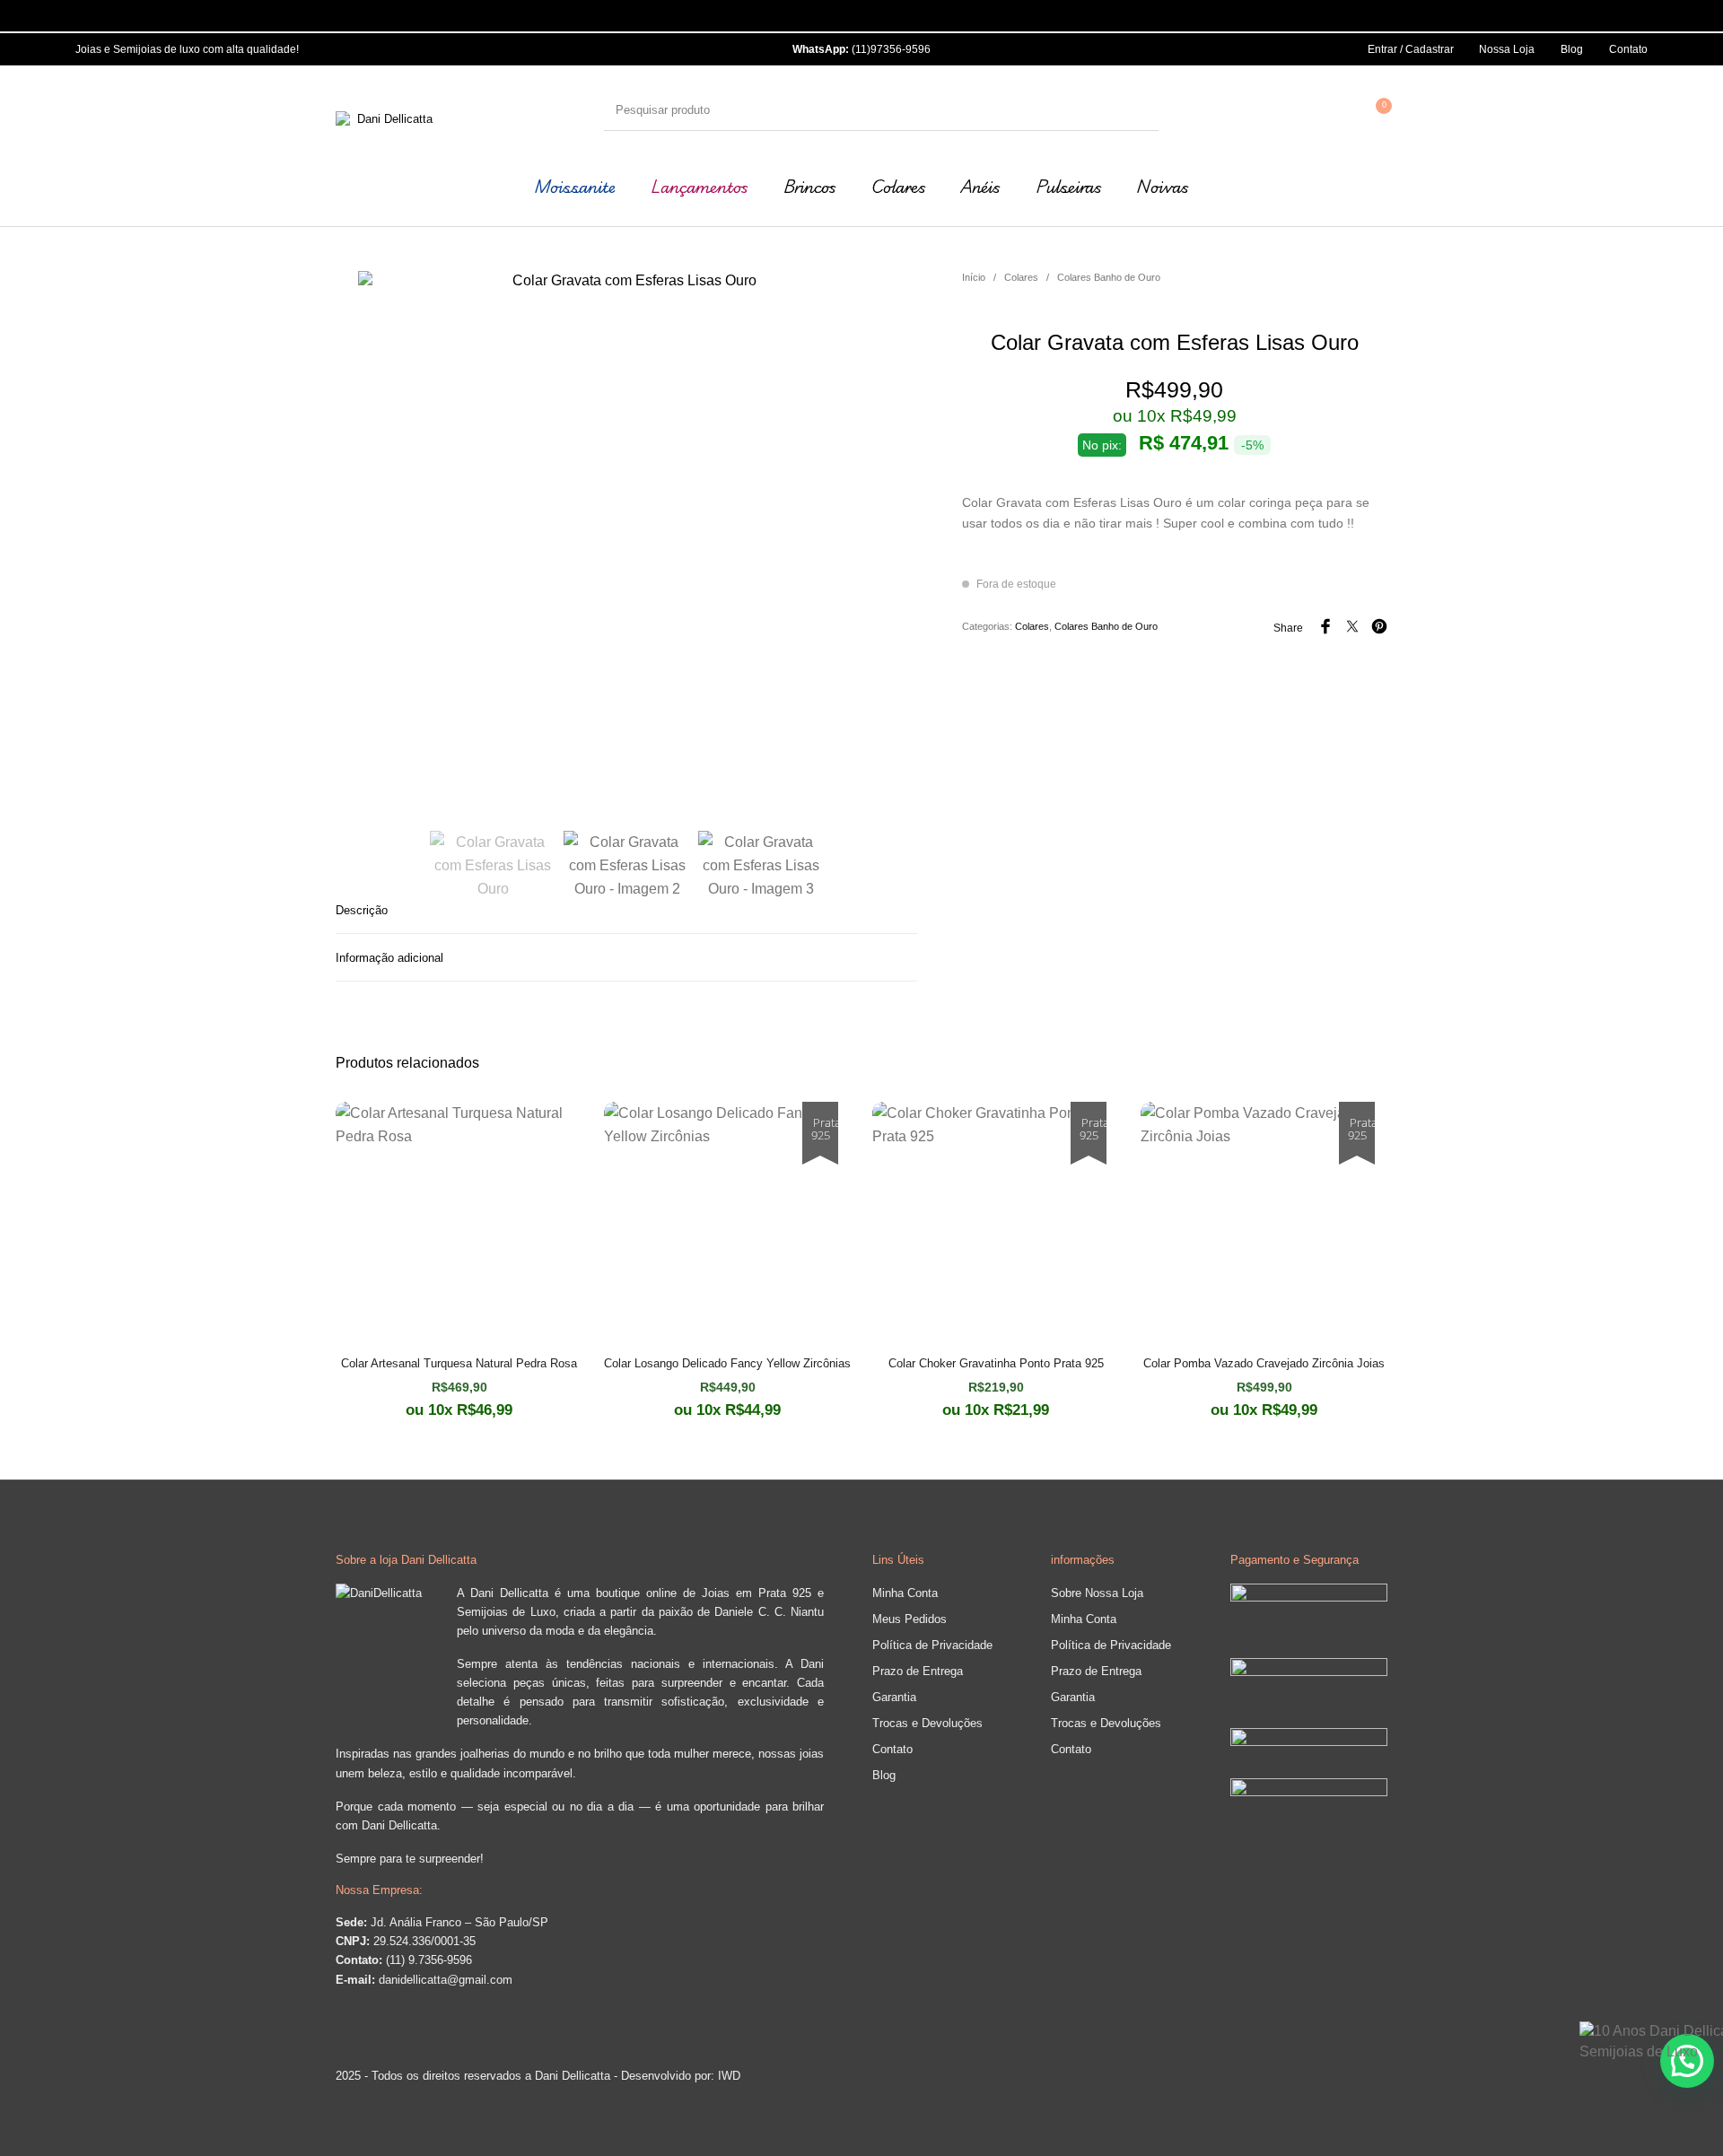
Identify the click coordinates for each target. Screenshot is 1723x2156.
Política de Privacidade (932, 1645)
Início (974, 277)
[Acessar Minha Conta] (1336, 110)
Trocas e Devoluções (927, 1723)
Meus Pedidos (910, 1619)
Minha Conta (905, 1593)
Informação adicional (389, 958)
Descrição (362, 910)
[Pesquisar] (1141, 110)
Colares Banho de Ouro (1109, 277)
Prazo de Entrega (918, 1671)
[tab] (626, 910)
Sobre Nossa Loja (1097, 1593)
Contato (892, 1749)
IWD (727, 2076)
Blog (884, 1775)
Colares (1021, 277)
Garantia (894, 1697)
